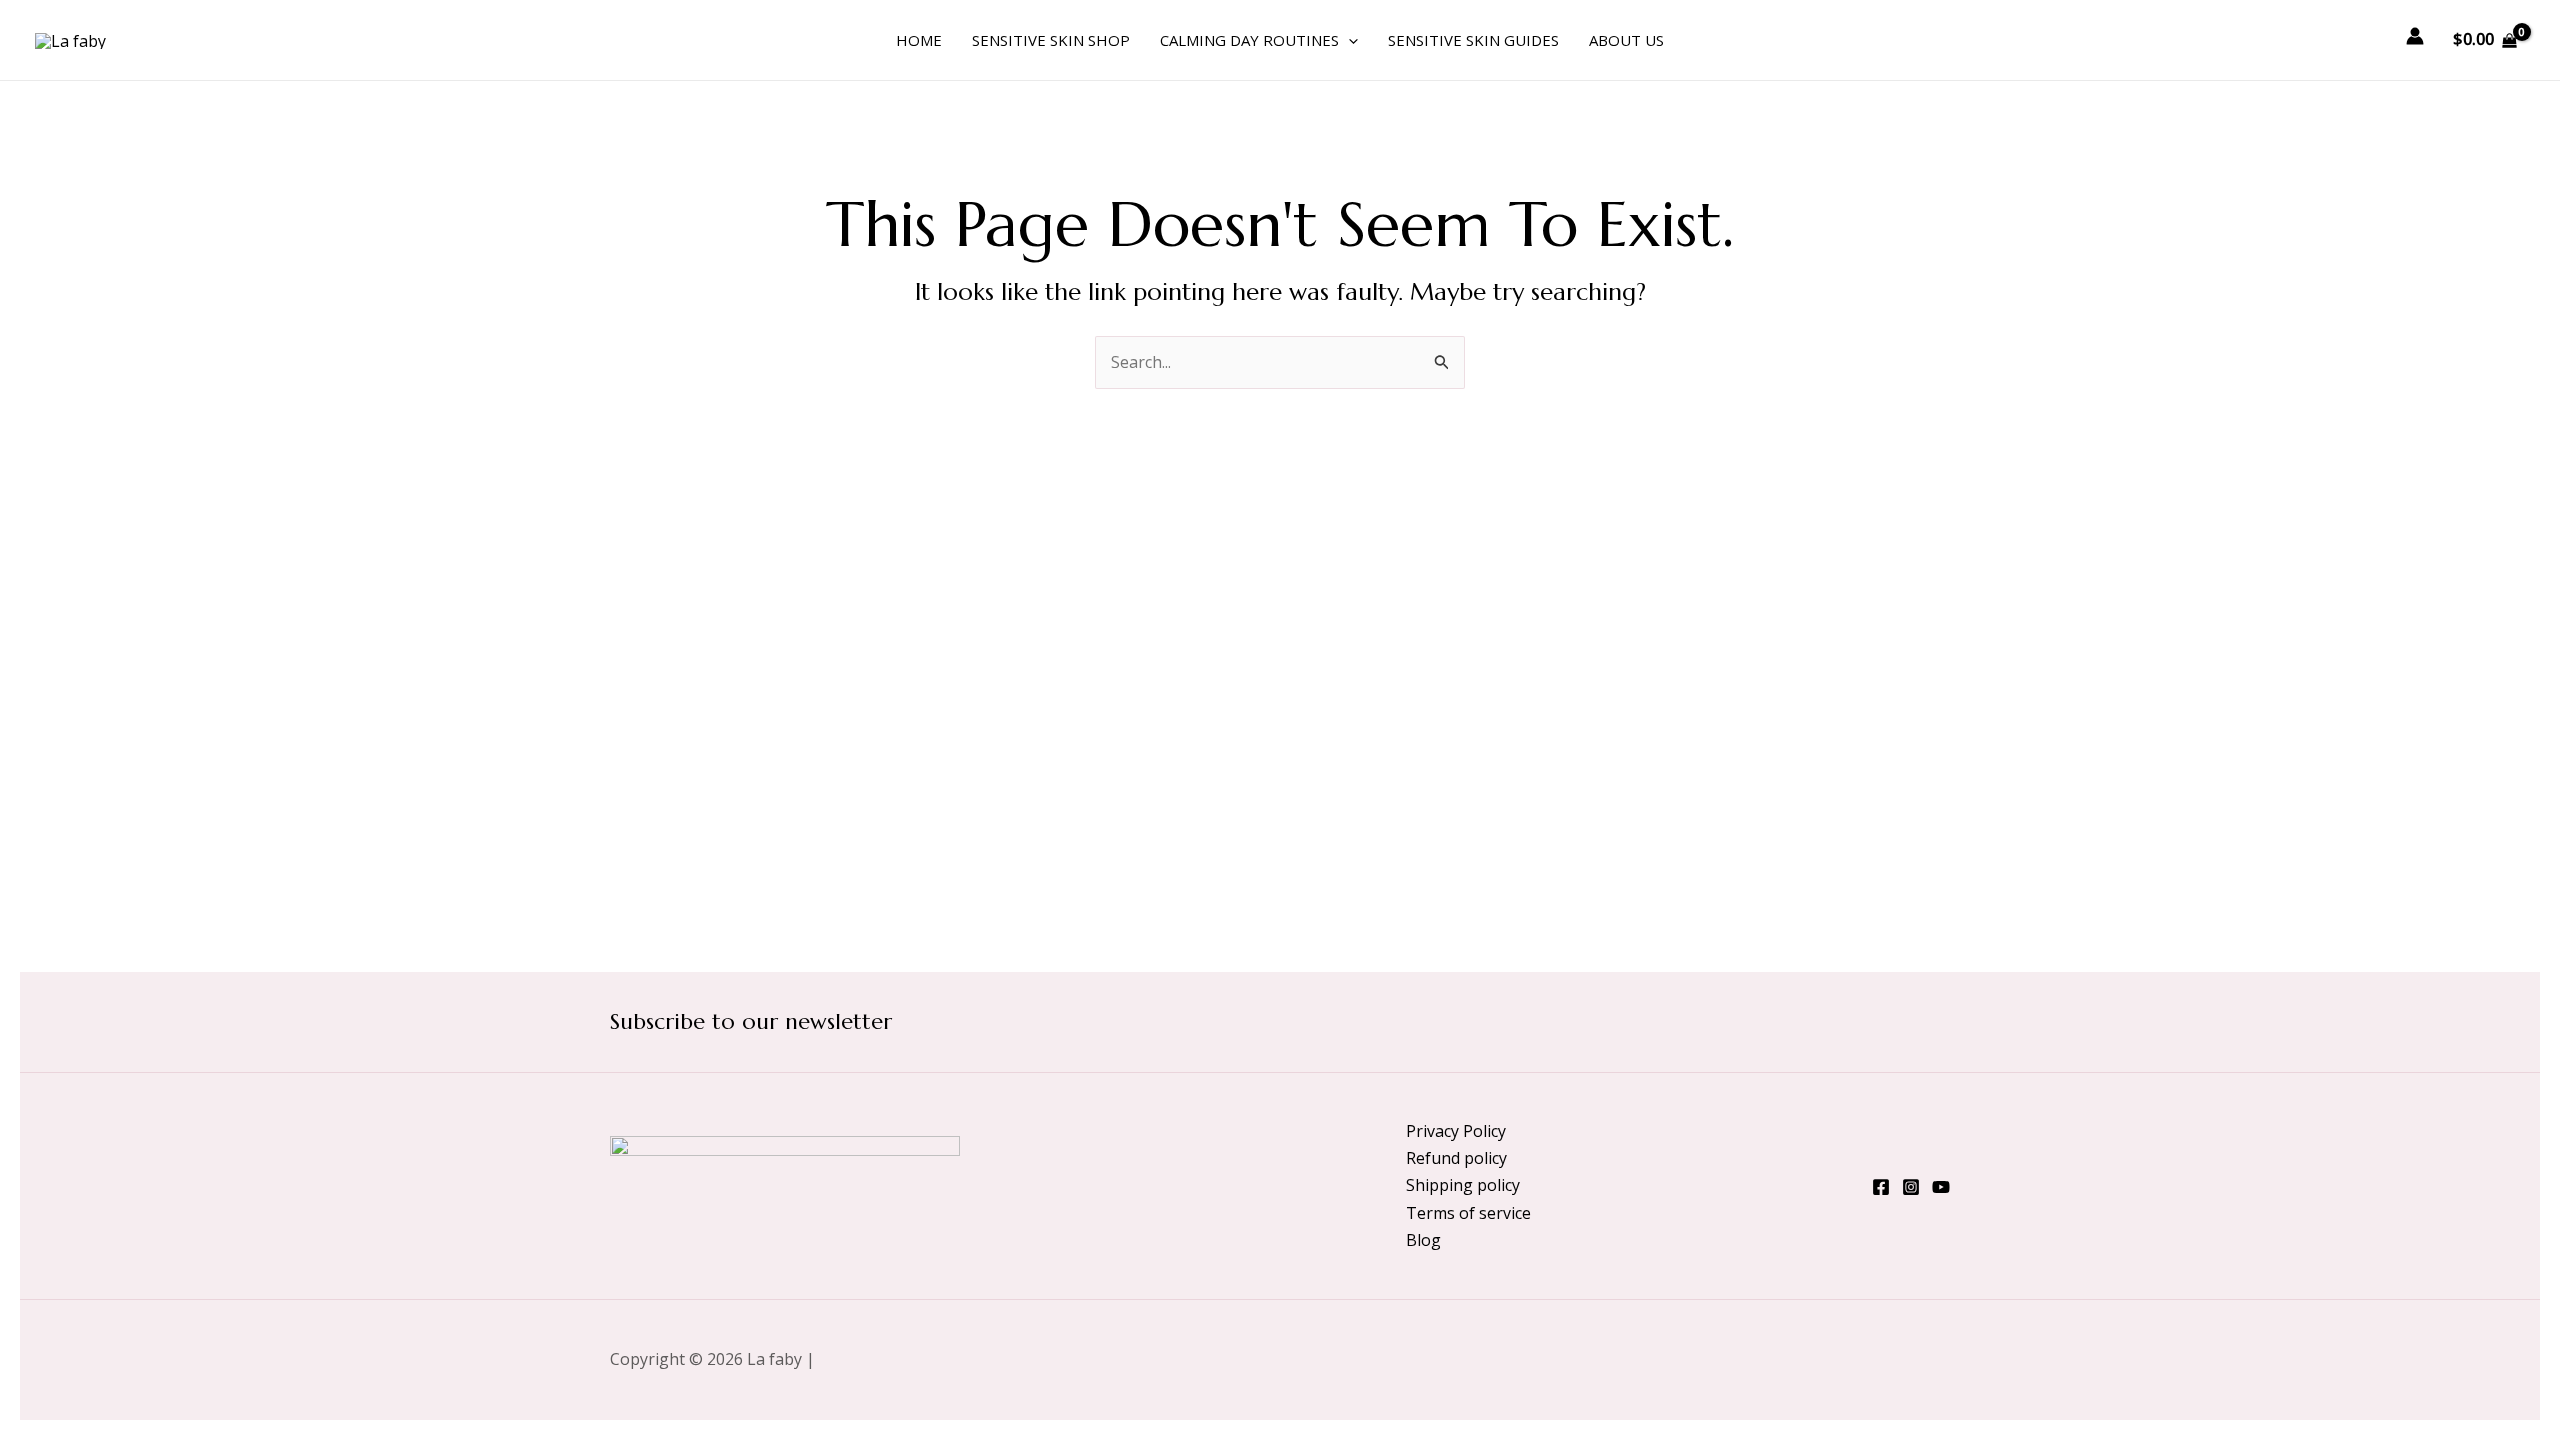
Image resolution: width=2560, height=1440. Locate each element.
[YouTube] (1941, 1187)
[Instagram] (1911, 1187)
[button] (1348, 40)
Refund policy (1456, 1158)
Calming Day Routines (1249, 40)
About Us (1626, 40)
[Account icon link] (2415, 36)
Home (919, 40)
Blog (1423, 1240)
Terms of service (1468, 1213)
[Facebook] (1881, 1187)
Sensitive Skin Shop (1051, 40)
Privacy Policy (1456, 1131)
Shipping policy (1463, 1185)
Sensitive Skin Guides (1473, 40)
